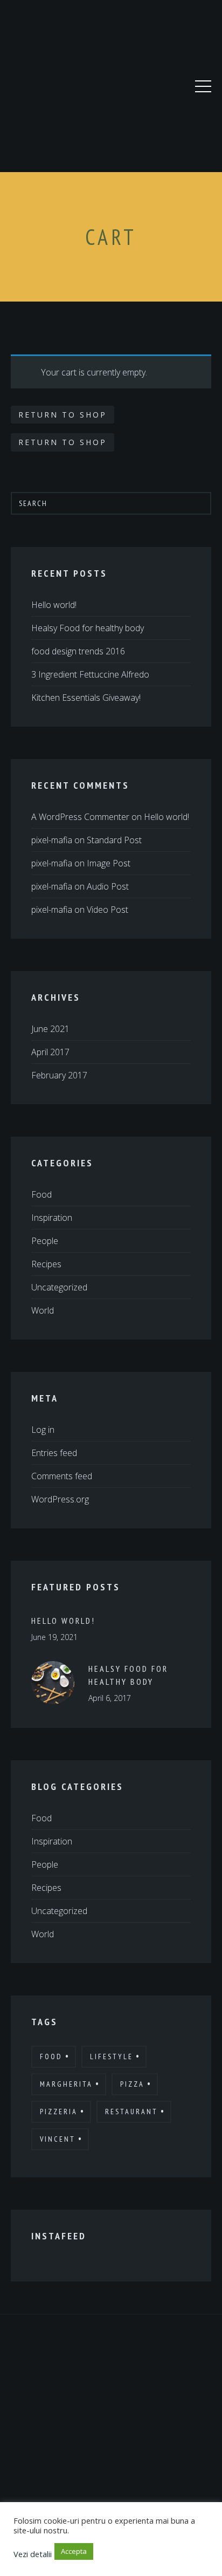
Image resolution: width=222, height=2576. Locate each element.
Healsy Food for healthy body (88, 628)
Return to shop (63, 415)
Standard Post (114, 840)
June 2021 (50, 1029)
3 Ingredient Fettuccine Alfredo (90, 674)
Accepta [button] (74, 2551)
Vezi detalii (33, 2554)
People (45, 1241)
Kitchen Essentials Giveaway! (86, 698)
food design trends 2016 (78, 651)
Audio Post (108, 886)
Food (41, 1194)
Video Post (107, 910)
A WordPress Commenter (80, 817)
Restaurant (131, 2112)
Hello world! (54, 605)
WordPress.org (60, 1499)
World (43, 1310)
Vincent (58, 2139)
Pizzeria (59, 2112)
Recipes (46, 1264)
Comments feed (62, 1476)
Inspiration (52, 1218)
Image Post (109, 863)
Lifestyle (112, 2056)
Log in (43, 1430)
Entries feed (54, 1453)
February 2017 (59, 1075)
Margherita (66, 2084)
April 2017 (50, 1052)
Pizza (132, 2084)
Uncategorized (59, 1287)
